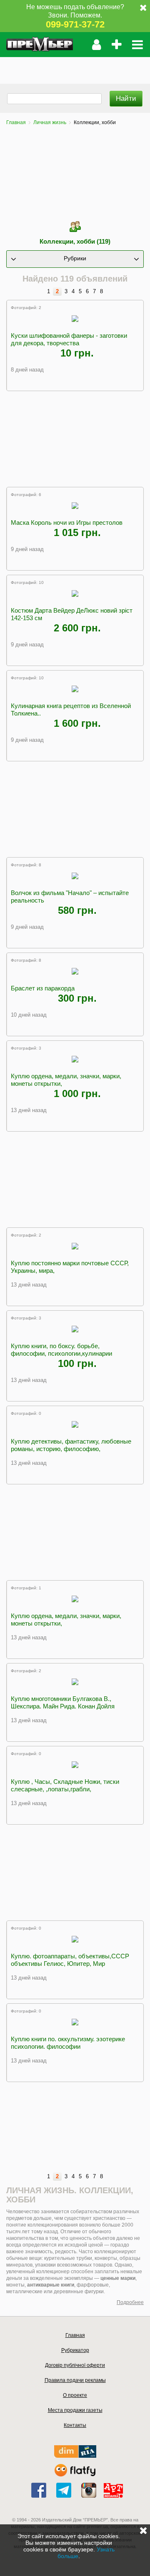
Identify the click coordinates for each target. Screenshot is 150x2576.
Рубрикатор (75, 2350)
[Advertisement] (75, 67)
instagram (89, 2490)
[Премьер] (40, 45)
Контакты (75, 2425)
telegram (64, 2490)
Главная (16, 122)
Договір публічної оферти (75, 2365)
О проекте (75, 2395)
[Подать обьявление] (116, 45)
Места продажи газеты (75, 2410)
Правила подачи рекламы (75, 2380)
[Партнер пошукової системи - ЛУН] (75, 2475)
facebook (39, 2490)
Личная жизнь (50, 122)
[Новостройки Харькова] (75, 2456)
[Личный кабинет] (96, 45)
